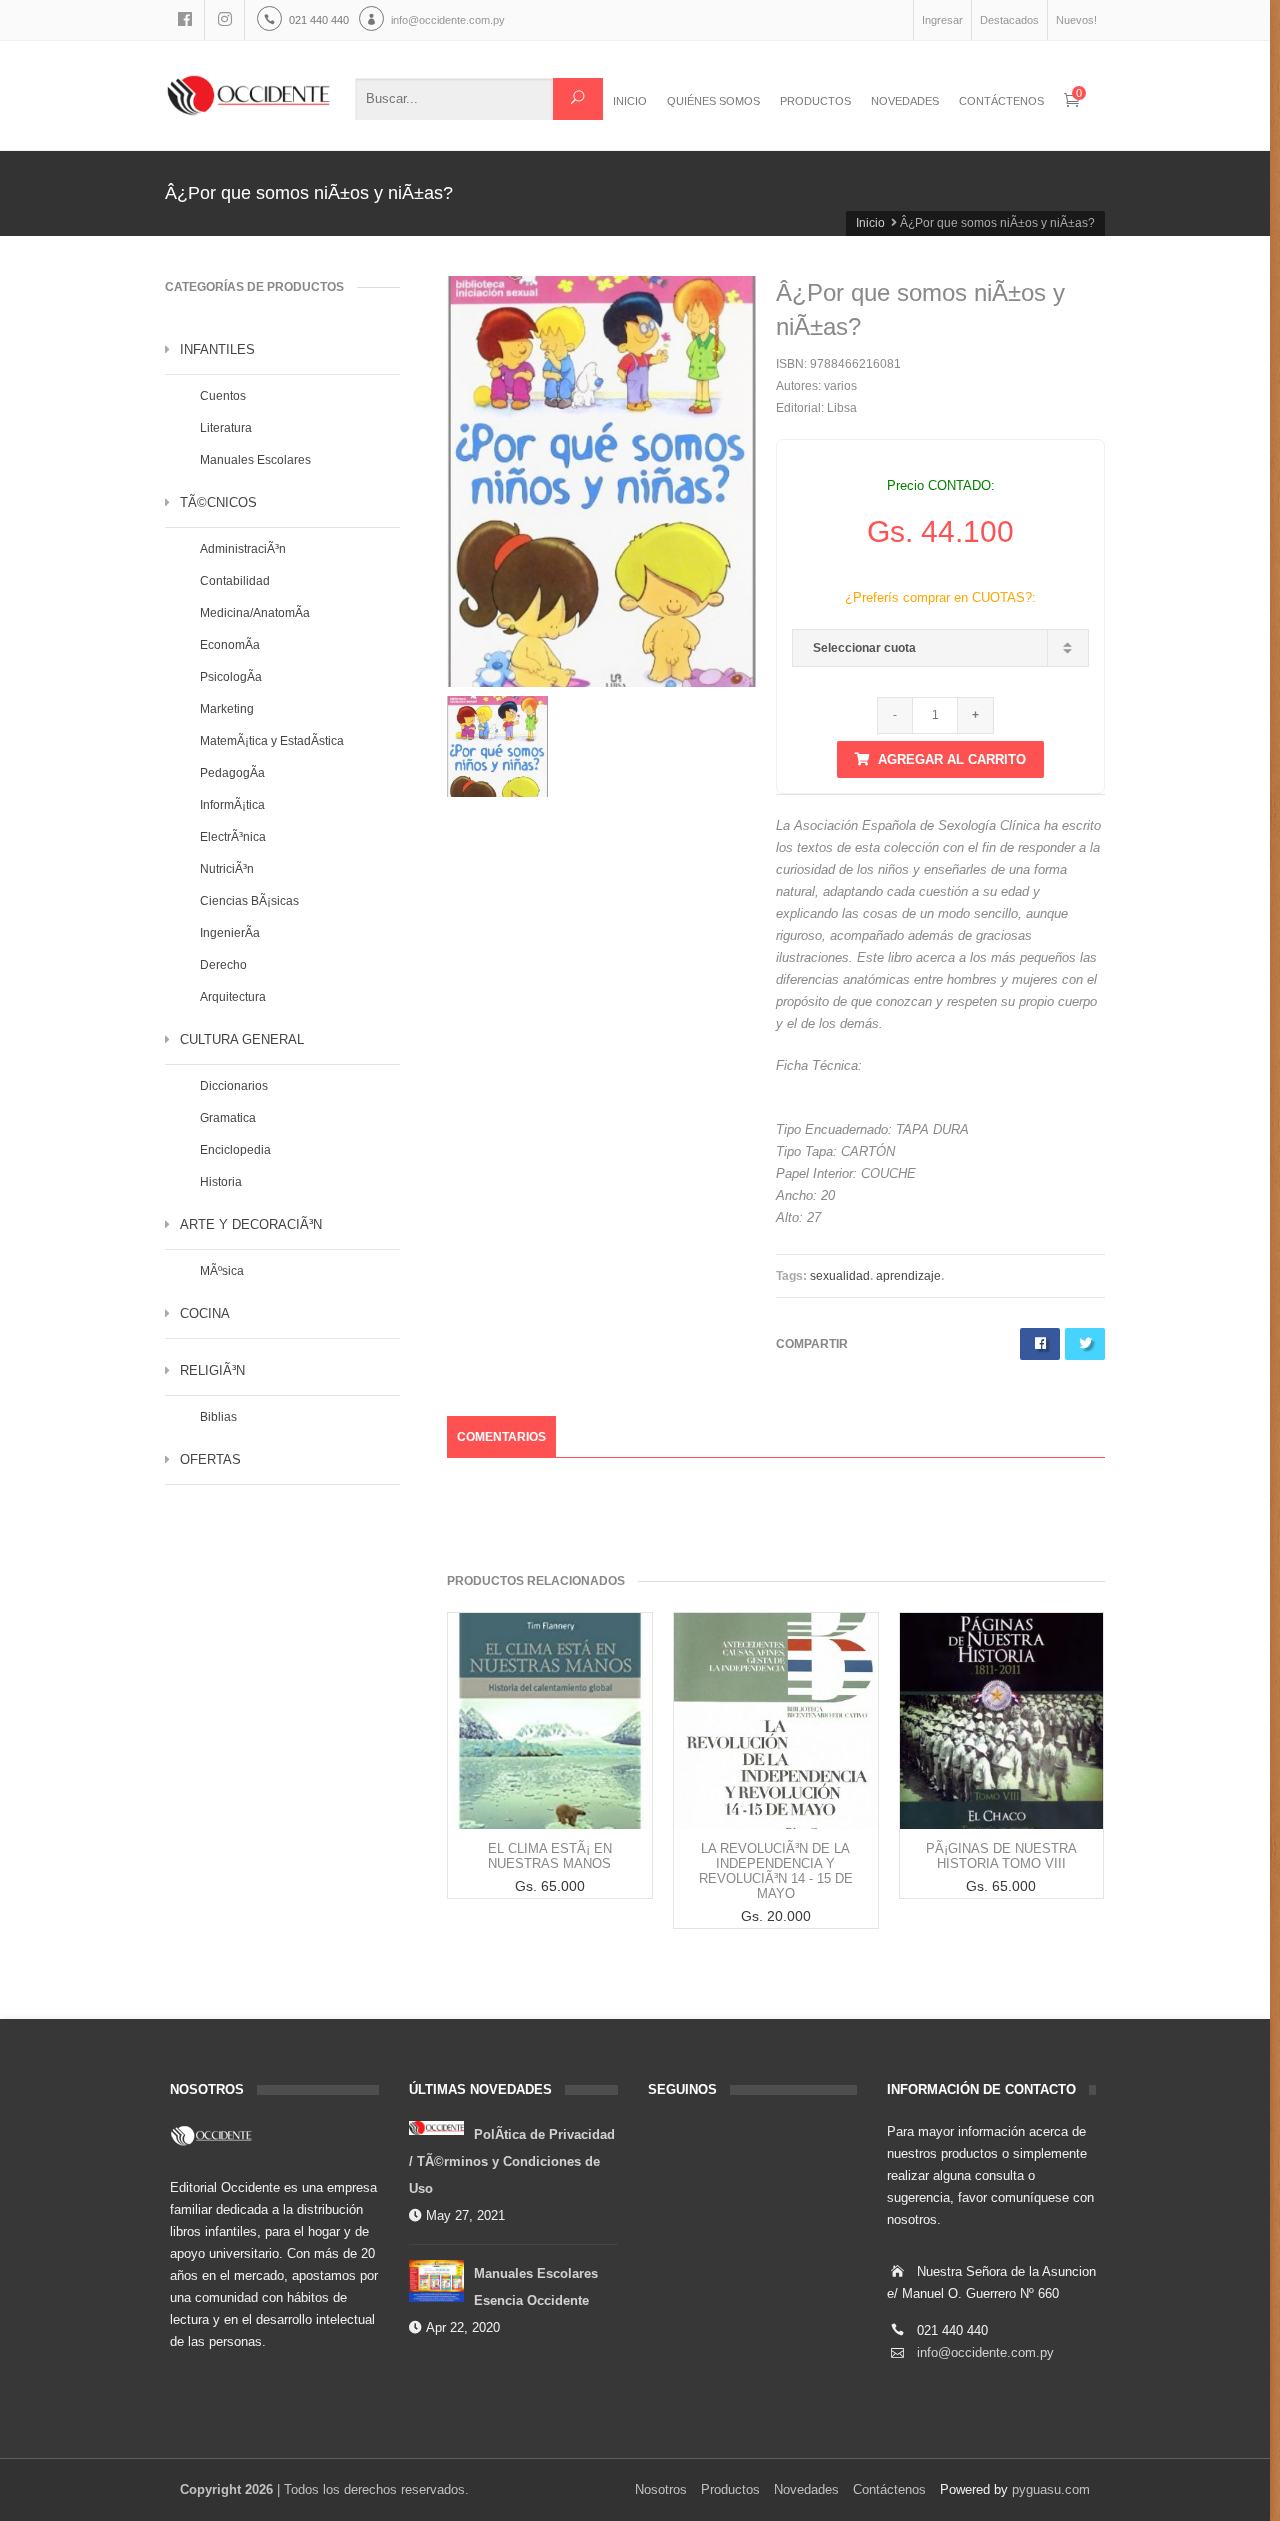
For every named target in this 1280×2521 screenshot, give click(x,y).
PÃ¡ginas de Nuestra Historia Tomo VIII (1001, 1856)
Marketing (227, 709)
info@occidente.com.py (448, 20)
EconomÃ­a (230, 645)
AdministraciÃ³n (243, 549)
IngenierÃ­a (230, 933)
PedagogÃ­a (232, 773)
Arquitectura (233, 997)
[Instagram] (225, 20)
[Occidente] (248, 96)
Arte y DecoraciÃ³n (251, 1224)
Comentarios (501, 1436)
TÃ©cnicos (218, 502)
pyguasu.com (1051, 2489)
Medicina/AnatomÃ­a (255, 613)
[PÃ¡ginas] (1002, 1721)
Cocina (205, 1313)
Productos (730, 2489)
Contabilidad (235, 581)
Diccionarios (234, 1086)
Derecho (223, 965)
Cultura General (242, 1039)
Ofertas (210, 1459)
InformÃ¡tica (232, 805)
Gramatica (228, 1118)
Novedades (806, 2489)
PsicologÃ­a (231, 677)
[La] (776, 1721)
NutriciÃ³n (227, 869)
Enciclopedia (235, 1150)
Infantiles (217, 349)
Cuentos (223, 396)
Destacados (1009, 20)
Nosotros (661, 2489)
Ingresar (942, 20)
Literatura (226, 428)
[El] (550, 1721)
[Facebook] (185, 20)
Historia (221, 1182)
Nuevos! (1076, 20)
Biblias (218, 1417)
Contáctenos (889, 2489)
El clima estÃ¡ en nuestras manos (550, 1856)
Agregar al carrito (952, 759)
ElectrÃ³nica (233, 837)
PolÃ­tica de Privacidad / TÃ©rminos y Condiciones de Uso (512, 2161)
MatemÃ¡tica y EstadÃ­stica (272, 741)
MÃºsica (222, 1271)
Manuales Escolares (255, 460)
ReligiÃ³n (212, 1370)
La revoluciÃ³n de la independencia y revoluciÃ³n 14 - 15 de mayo (776, 1871)
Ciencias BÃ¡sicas (249, 901)
